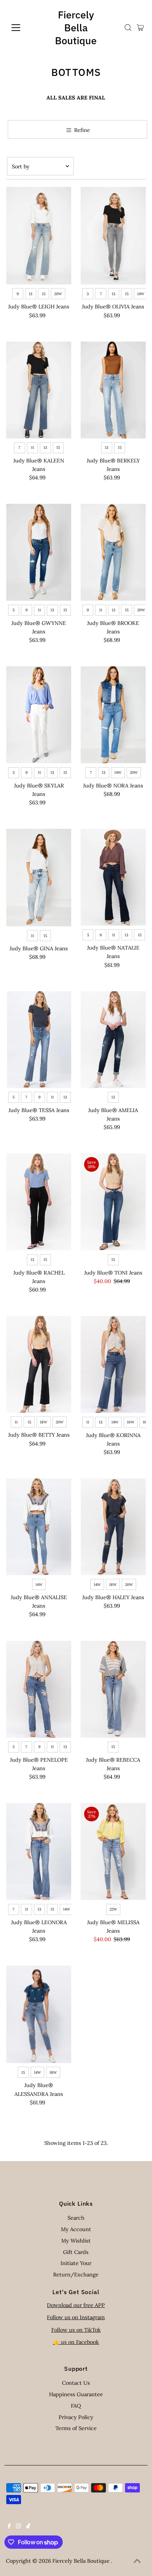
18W (44, 1422)
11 (32, 448)
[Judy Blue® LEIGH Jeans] (39, 236)
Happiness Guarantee (76, 2394)
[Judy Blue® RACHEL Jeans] (39, 1202)
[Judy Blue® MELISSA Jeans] (113, 1851)
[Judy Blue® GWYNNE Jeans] (39, 552)
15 (44, 294)
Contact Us (76, 2383)
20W (58, 294)
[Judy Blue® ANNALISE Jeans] (39, 1527)
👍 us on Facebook (76, 2342)
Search (76, 2218)
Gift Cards (76, 2252)
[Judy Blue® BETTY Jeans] (39, 1364)
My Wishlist (76, 2241)
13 (31, 294)
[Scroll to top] (137, 2561)
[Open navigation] (23, 28)
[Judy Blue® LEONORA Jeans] (39, 1851)
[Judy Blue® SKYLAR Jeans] (39, 715)
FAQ (76, 2406)
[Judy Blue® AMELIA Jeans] (113, 1040)
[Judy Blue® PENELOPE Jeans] (39, 1689)
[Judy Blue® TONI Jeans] (113, 1202)
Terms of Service (76, 2428)
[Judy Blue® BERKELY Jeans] (113, 390)
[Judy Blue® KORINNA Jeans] (113, 1364)
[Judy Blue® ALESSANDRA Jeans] (39, 2014)
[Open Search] (128, 28)
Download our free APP (76, 2305)
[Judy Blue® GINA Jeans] (39, 878)
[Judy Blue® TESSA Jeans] (39, 1040)
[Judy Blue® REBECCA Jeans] (113, 1689)
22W (113, 1909)
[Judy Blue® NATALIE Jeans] (113, 877)
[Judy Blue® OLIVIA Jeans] (113, 236)
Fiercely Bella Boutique (76, 27)
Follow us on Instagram (76, 2317)
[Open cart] (140, 28)
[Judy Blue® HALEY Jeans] (113, 1527)
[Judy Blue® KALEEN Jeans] (39, 390)
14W (141, 294)
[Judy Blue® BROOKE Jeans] (113, 552)
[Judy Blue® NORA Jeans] (113, 715)
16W (131, 1422)
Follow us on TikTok (76, 2330)
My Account (76, 2229)
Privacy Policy (76, 2417)
